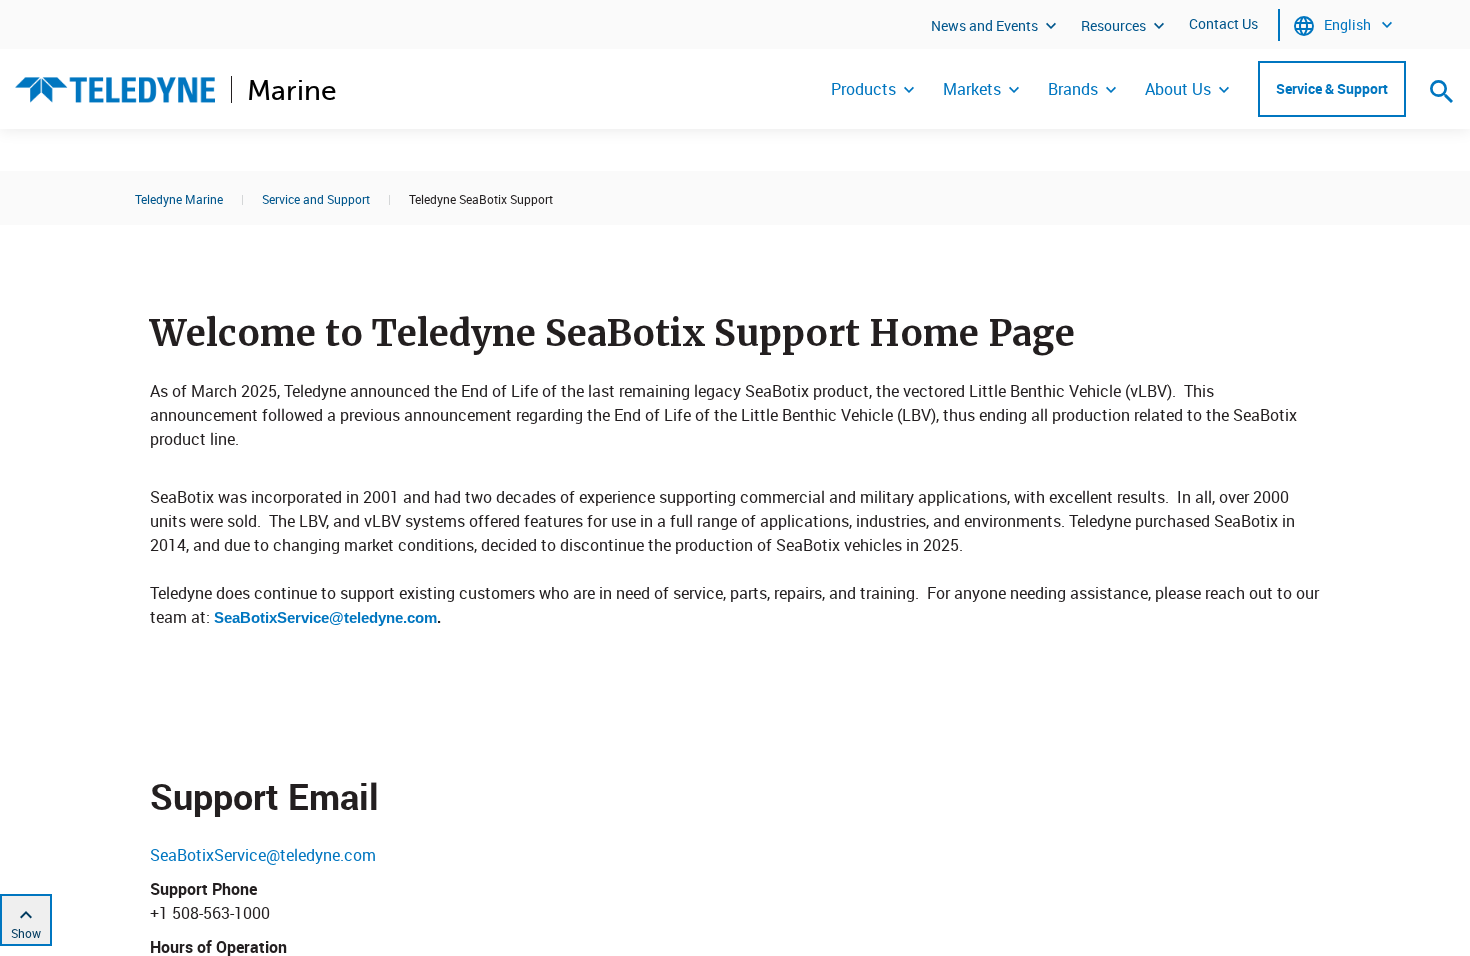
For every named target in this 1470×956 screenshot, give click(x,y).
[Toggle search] (1442, 91)
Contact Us (1223, 23)
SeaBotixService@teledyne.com (325, 618)
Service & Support (1332, 88)
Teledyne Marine (179, 199)
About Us (1178, 89)
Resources (1113, 25)
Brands (1073, 89)
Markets (972, 89)
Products (863, 89)
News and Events (984, 25)
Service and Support (316, 199)
